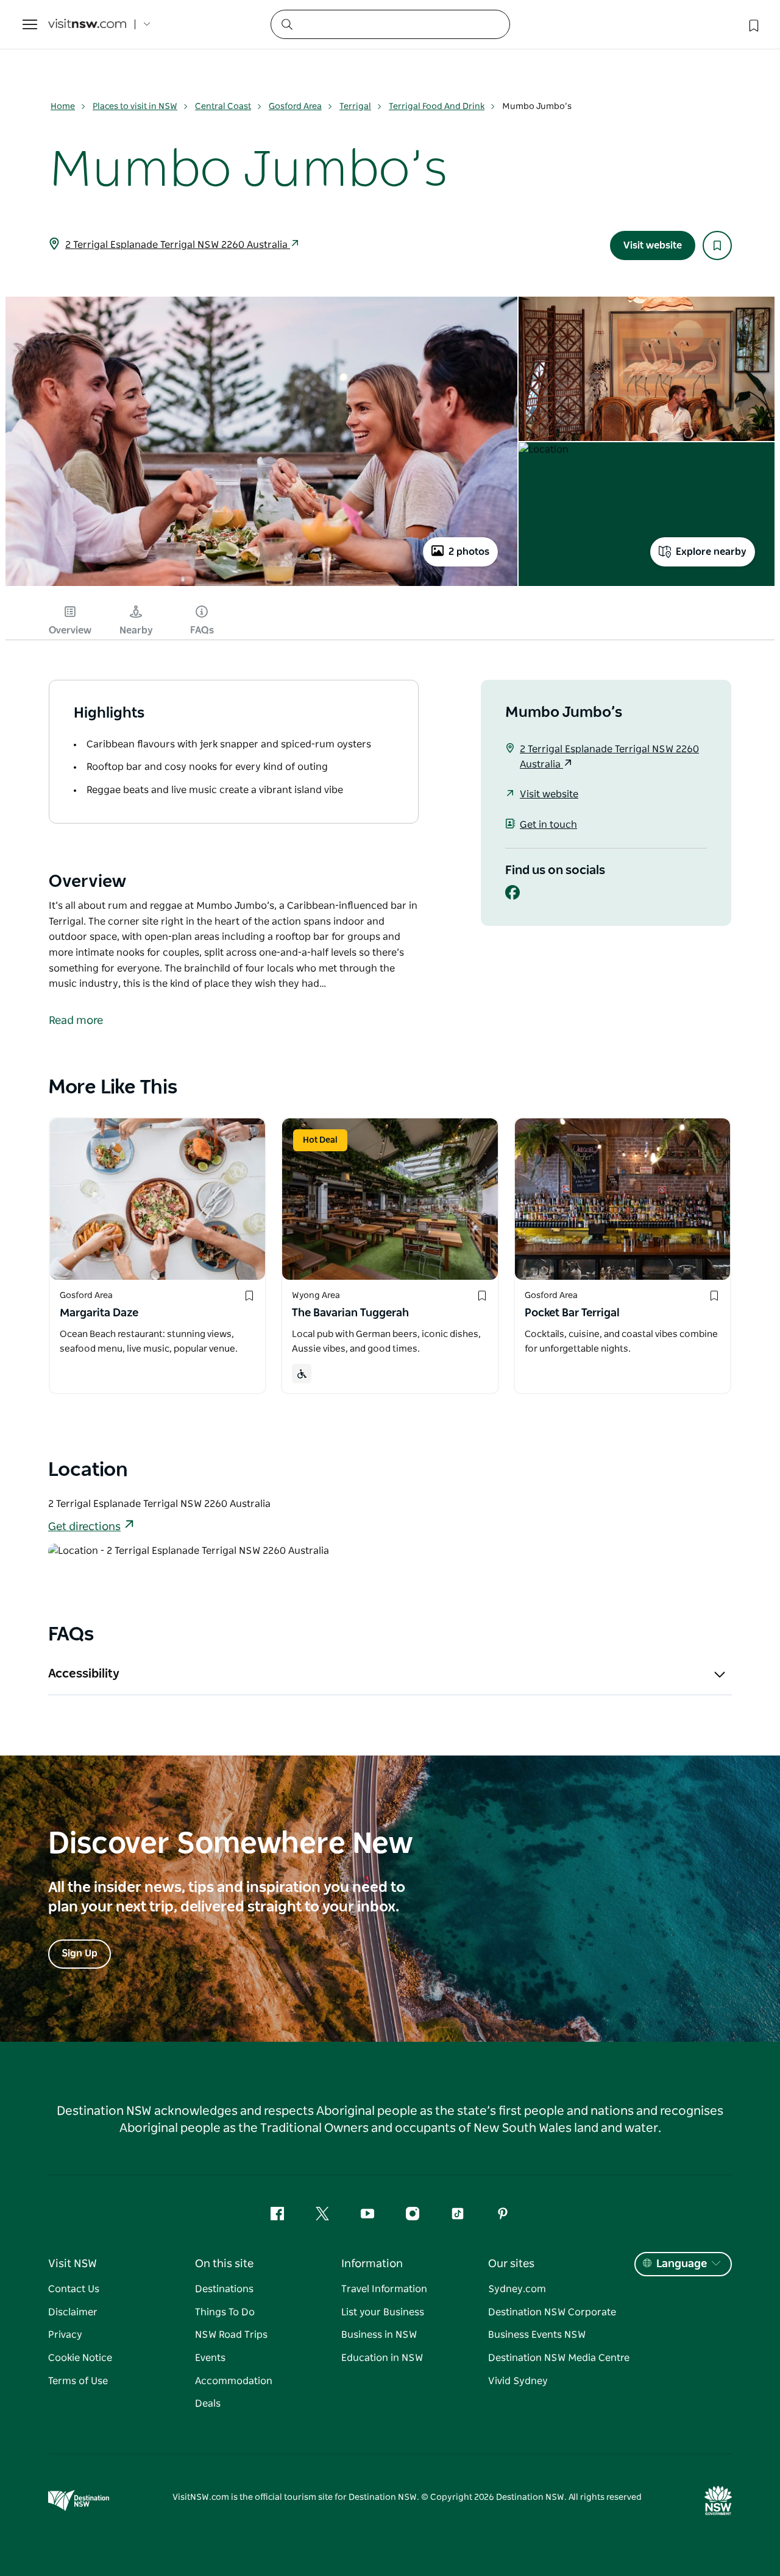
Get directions (84, 1527)
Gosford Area (295, 107)
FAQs (202, 630)
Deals (208, 2404)
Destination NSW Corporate (552, 2312)
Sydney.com (517, 2289)
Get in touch (548, 825)
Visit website (653, 245)
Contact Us (74, 2289)
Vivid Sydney (518, 2381)
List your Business (383, 2312)
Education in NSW (382, 2358)
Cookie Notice (80, 2358)
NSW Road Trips (231, 2335)
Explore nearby (711, 552)
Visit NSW (73, 2264)
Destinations (224, 2289)
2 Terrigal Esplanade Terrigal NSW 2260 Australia (178, 245)
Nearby (136, 630)
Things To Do (225, 2312)
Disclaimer (73, 2312)
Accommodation (234, 2381)
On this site (224, 2264)
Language (682, 2264)
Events (210, 2358)
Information (372, 2264)
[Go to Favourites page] (753, 24)
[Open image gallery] (261, 585)
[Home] (87, 25)
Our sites (511, 2264)
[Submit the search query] (286, 24)
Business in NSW (379, 2335)
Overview (70, 630)
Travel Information (384, 2289)
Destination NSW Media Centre (559, 2358)
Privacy (65, 2335)
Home (63, 107)
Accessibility (84, 1674)
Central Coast (223, 107)
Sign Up (80, 1953)
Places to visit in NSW (135, 107)
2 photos (469, 552)
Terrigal (355, 107)
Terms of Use (78, 2381)
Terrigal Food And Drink (437, 107)
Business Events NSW (537, 2335)
